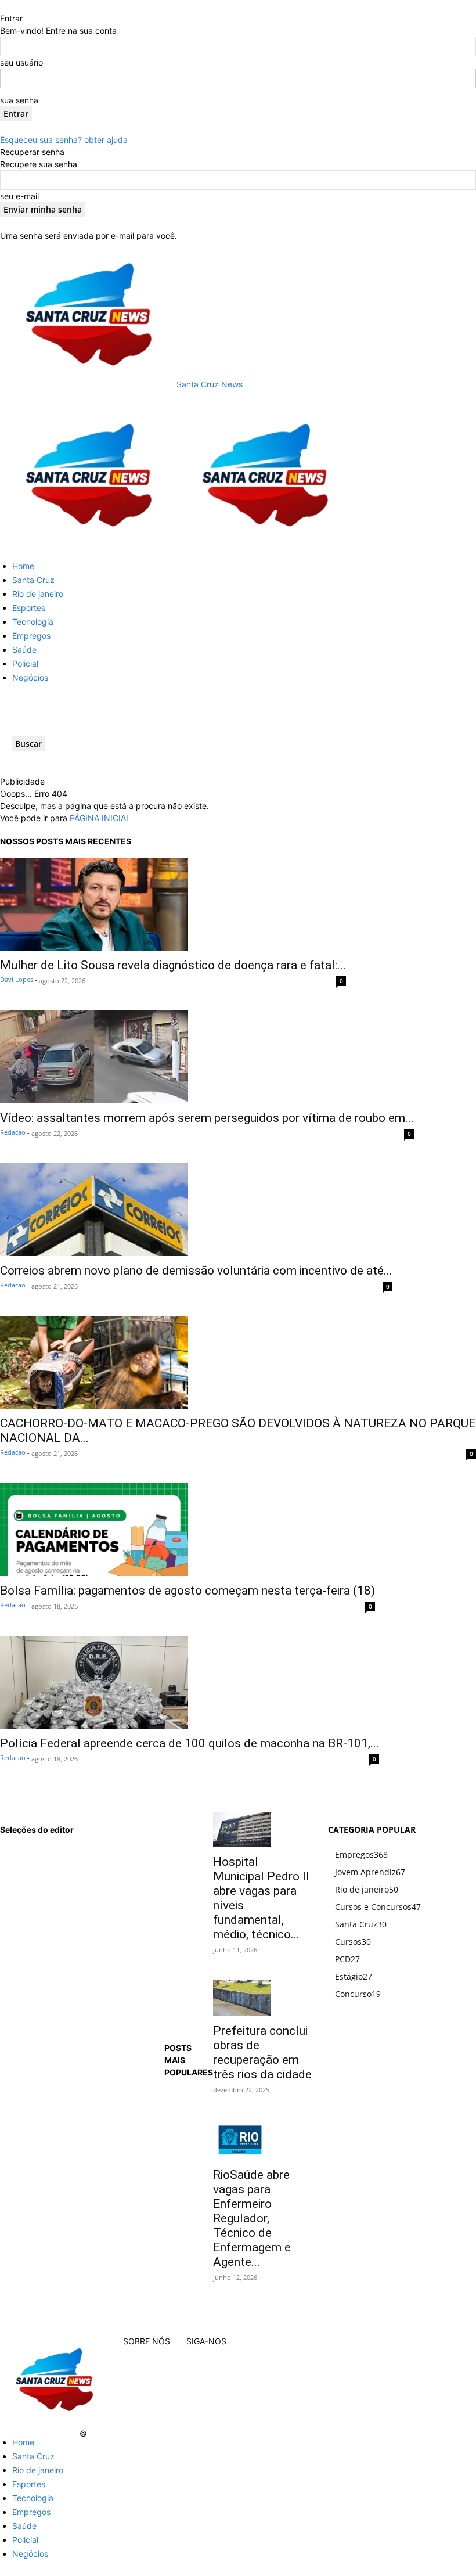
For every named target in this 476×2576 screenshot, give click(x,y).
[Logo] (88, 545)
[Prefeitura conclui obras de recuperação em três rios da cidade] (263, 1998)
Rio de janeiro (38, 594)
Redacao (13, 1132)
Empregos (31, 636)
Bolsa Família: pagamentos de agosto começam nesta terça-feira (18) (187, 1591)
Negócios (30, 677)
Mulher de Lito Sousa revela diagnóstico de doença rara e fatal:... (173, 965)
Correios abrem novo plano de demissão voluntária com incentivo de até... (196, 1271)
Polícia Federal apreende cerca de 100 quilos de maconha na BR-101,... (190, 1743)
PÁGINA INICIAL (100, 818)
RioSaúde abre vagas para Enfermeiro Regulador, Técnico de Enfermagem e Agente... (252, 2218)
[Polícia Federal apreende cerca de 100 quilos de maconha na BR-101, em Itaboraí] (190, 1682)
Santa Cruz (33, 580)
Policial (25, 663)
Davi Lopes (17, 979)
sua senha (19, 100)
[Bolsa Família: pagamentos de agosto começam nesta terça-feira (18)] (187, 1530)
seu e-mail (19, 196)
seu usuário (21, 62)
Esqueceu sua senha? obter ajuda (64, 140)
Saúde (24, 650)
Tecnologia (33, 622)
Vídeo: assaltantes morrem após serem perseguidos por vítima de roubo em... (207, 1118)
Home (23, 566)
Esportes (29, 608)
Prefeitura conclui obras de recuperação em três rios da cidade (262, 2052)
